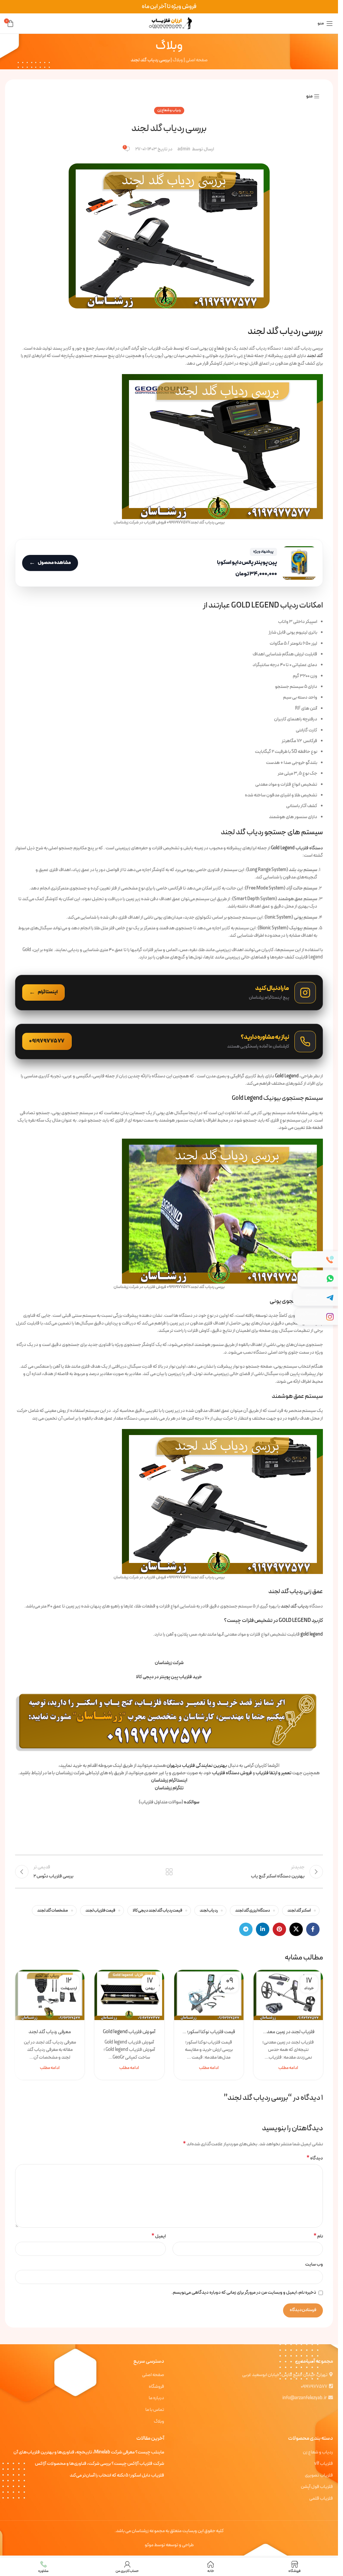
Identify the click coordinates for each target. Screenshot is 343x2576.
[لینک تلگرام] (246, 1929)
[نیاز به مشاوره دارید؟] (169, 1042)
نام (318, 2236)
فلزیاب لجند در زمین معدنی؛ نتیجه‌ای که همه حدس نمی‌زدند (288, 2032)
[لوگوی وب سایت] (169, 23)
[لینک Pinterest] (279, 1929)
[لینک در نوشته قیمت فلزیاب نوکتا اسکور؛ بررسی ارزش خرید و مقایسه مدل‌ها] (209, 1995)
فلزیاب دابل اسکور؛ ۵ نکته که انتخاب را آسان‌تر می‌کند (117, 2476)
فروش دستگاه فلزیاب (232, 1773)
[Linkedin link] (263, 1929)
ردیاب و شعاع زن (169, 110)
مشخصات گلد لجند (53, 1910)
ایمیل (159, 2236)
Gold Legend (287, 1076)
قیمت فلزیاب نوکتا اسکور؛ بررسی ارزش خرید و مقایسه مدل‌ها (209, 2032)
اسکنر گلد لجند (299, 1910)
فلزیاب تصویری (319, 2476)
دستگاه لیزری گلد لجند (253, 1910)
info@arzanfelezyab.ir (304, 2398)
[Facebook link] (313, 1929)
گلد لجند (315, 356)
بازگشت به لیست (169, 1872)
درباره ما (156, 2398)
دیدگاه (315, 2158)
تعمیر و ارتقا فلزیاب (273, 1773)
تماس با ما (155, 2410)
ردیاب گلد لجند (295, 1606)
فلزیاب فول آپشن (317, 2487)
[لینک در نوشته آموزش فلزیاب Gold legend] (129, 1995)
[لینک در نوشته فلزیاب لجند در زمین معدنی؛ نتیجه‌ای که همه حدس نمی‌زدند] (288, 1995)
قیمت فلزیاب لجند (100, 1910)
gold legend (312, 1634)
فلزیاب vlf (324, 2464)
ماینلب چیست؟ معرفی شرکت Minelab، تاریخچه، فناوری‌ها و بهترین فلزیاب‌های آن (89, 2452)
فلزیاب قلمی (321, 2499)
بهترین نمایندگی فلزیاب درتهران (197, 1766)
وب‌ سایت (314, 2264)
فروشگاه (156, 2387)
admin (184, 149)
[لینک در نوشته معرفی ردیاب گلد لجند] (50, 1995)
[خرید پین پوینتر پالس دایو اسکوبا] (169, 563)
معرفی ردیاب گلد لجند (50, 2032)
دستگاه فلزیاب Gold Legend (297, 848)
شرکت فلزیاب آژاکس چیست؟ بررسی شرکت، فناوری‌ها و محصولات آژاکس (99, 2464)
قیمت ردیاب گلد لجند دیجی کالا (157, 1910)
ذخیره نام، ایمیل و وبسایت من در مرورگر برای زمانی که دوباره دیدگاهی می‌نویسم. (244, 2293)
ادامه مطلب (288, 2068)
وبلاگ (178, 60)
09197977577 (314, 2387)
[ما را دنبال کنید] (169, 993)
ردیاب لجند (209, 1910)
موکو (149, 2545)
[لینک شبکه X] (296, 1929)
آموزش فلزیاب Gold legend (129, 2032)
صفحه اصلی (197, 60)
